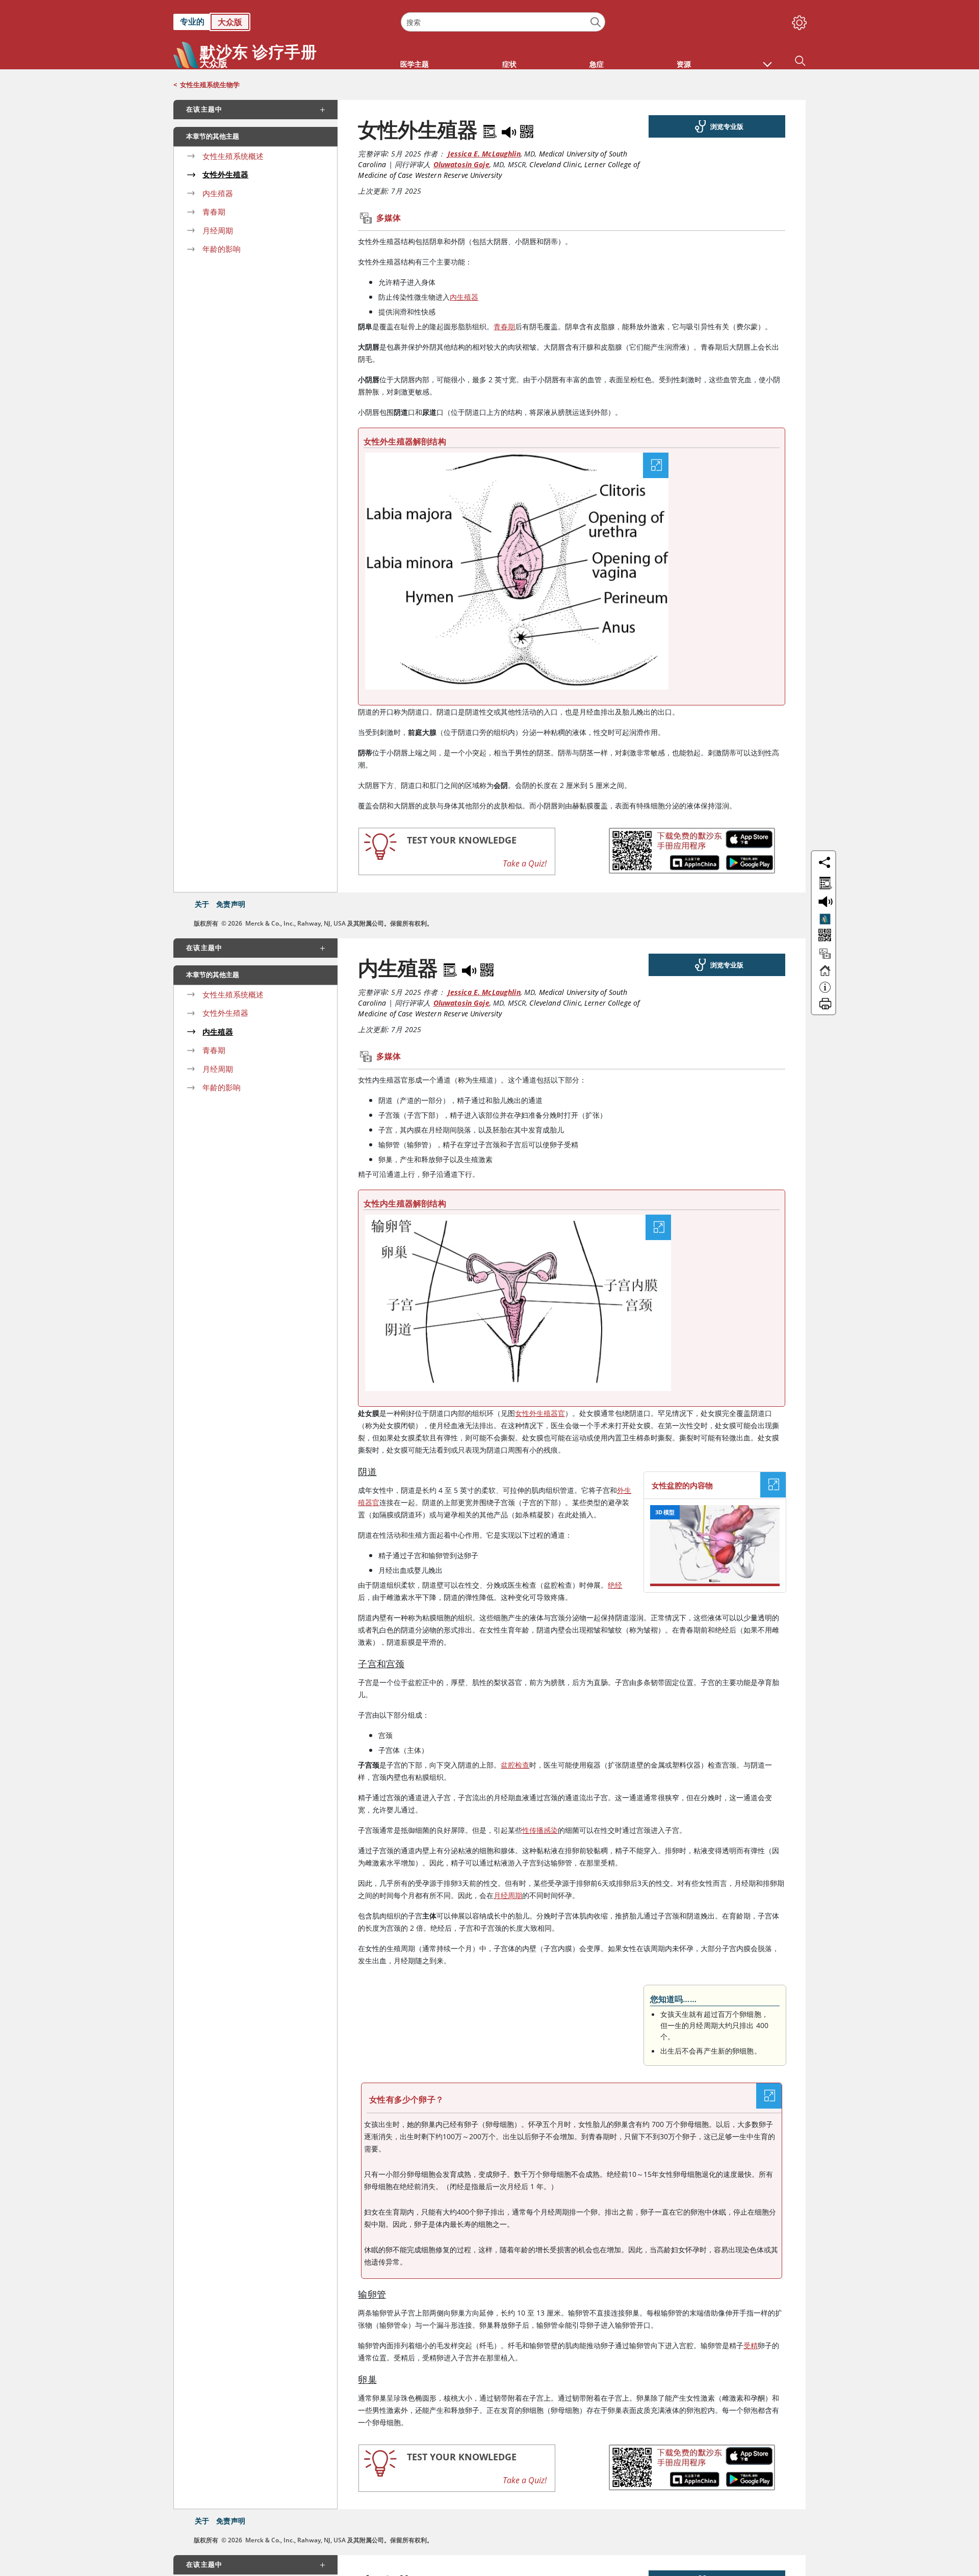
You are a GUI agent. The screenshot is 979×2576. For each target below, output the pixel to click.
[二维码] (527, 129)
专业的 (192, 21)
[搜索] (596, 22)
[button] (767, 59)
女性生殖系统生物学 (210, 85)
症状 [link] (509, 64)
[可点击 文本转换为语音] (824, 901)
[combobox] (503, 22)
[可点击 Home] (825, 975)
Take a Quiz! (525, 863)
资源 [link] (684, 64)
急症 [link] (597, 64)
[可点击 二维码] (824, 936)
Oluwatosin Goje (461, 164)
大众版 (230, 22)
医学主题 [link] (415, 64)
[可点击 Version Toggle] (825, 919)
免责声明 (231, 904)
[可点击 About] (825, 992)
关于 (202, 904)
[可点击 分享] (825, 862)
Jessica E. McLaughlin (484, 154)
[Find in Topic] (492, 129)
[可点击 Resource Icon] (825, 958)
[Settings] (797, 20)
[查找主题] (824, 881)
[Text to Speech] (510, 129)
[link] (282, 22)
